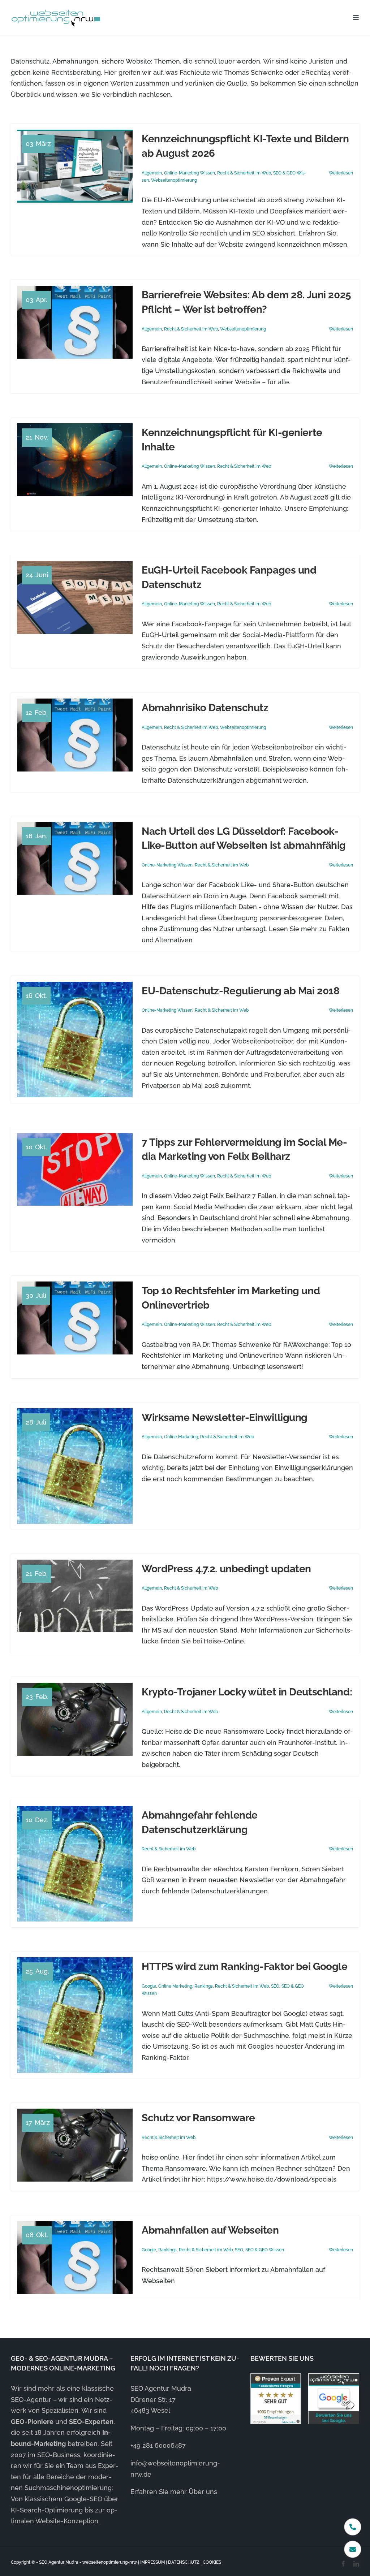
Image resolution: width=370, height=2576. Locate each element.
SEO (275, 1986)
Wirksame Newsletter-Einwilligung (225, 1417)
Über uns (203, 2492)
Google (149, 1986)
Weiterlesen (341, 173)
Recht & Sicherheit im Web (244, 173)
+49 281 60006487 (158, 2445)
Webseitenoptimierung (174, 180)
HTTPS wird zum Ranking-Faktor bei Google (244, 1966)
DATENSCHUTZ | (185, 2562)
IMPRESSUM (152, 2562)
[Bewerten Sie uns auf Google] (334, 2399)
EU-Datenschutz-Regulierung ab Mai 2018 (240, 991)
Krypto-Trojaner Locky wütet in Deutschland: (247, 1692)
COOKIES (212, 2562)
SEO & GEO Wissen (265, 2250)
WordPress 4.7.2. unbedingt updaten (226, 1569)
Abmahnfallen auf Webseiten (210, 2230)
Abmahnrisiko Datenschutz (205, 708)
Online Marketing (181, 1437)
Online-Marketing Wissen (190, 173)
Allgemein (152, 173)
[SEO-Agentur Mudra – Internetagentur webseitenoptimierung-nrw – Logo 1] (56, 11)
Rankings (204, 1986)
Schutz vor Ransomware (198, 2118)
